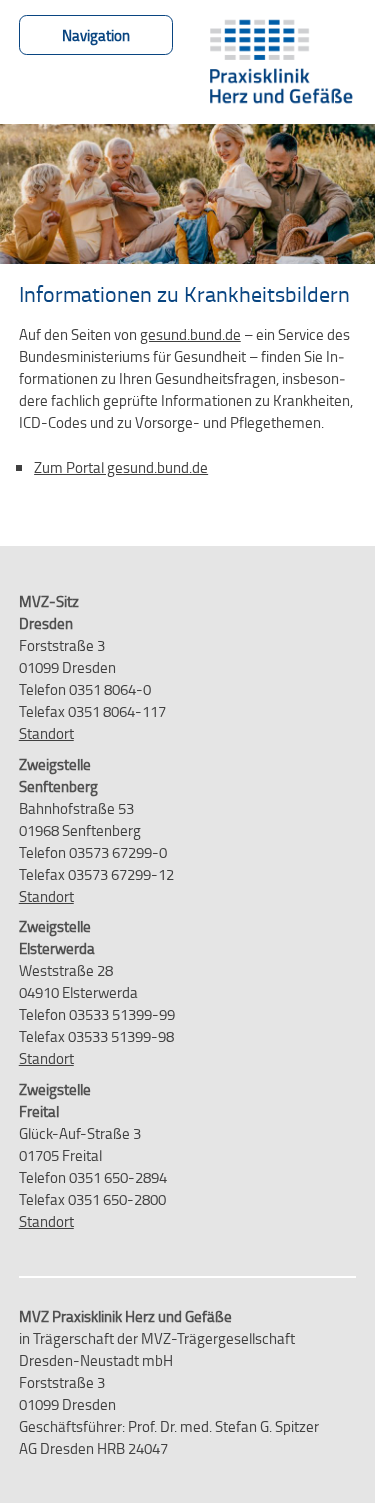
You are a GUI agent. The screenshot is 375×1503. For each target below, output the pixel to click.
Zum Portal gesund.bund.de (121, 467)
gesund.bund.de (190, 334)
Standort (46, 733)
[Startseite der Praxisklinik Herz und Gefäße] (280, 62)
